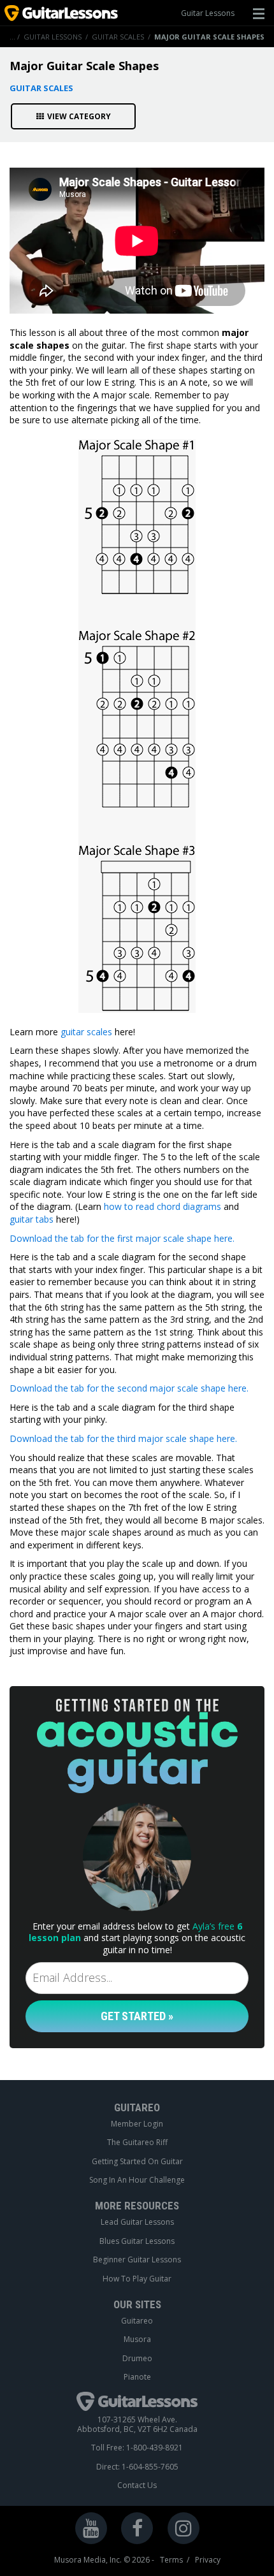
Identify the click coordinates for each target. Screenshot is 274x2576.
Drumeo (137, 2359)
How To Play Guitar (137, 2279)
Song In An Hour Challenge (137, 2180)
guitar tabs (32, 1219)
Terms (171, 2560)
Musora (137, 2340)
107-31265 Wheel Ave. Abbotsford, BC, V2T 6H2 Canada (137, 2425)
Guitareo (137, 2321)
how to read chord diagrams (162, 1206)
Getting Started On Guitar (137, 2162)
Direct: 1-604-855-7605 (137, 2467)
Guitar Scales (118, 37)
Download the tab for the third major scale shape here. (123, 1438)
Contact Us (137, 2485)
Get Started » (137, 2016)
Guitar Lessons (208, 13)
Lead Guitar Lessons (137, 2222)
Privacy (208, 2560)
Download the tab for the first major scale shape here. (122, 1238)
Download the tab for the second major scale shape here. (129, 1388)
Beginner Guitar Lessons (137, 2260)
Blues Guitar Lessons (137, 2241)
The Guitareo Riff (137, 2143)
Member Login (137, 2124)
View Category (79, 116)
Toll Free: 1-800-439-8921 (137, 2448)
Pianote (137, 2377)
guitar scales (86, 1032)
